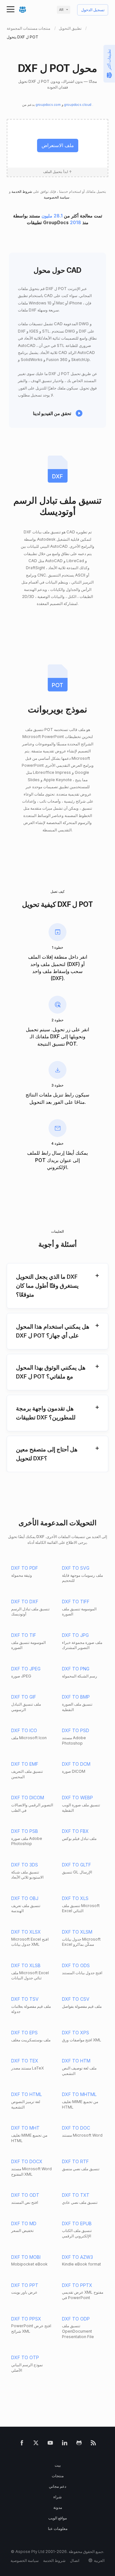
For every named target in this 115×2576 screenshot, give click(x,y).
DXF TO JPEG (26, 1669)
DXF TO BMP (76, 1697)
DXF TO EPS (24, 2033)
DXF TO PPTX (77, 2285)
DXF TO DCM (76, 1764)
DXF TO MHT (25, 2128)
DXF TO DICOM (28, 1798)
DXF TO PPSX (26, 2319)
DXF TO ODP (76, 2319)
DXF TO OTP (25, 2357)
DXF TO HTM (76, 2061)
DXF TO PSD (76, 1730)
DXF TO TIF (24, 1635)
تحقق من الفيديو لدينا (52, 413)
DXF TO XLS (75, 1898)
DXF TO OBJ (25, 1898)
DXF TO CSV (76, 1999)
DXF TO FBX (75, 1831)
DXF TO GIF (24, 1697)
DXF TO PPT (25, 2285)
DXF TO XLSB (26, 1965)
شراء (57, 2497)
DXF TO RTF (75, 2161)
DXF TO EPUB (77, 2223)
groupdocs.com (49, 105)
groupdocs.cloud (78, 105)
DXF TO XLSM (77, 1932)
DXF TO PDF (25, 1568)
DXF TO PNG (76, 1669)
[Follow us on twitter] (36, 2444)
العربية (99, 2560)
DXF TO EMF (25, 1764)
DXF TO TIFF (76, 1602)
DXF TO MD (24, 2223)
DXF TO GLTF (77, 1865)
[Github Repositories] (79, 2444)
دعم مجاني (57, 2486)
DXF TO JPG (75, 1635)
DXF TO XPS (76, 2033)
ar (61, 10)
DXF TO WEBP (77, 1798)
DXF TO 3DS (25, 1865)
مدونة (58, 2507)
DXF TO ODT (25, 2195)
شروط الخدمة (21, 192)
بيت (58, 2465)
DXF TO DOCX (27, 2161)
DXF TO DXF (25, 1602)
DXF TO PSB (25, 1831)
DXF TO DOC (76, 2128)
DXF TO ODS (76, 1965)
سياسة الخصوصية (57, 197)
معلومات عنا (58, 2529)
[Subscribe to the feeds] (93, 2444)
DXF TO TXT (76, 2195)
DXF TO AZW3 (77, 2257)
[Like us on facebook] (22, 2444)
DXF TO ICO (24, 1730)
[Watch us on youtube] (50, 2444)
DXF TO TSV (25, 1999)
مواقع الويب (57, 2518)
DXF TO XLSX (26, 1932)
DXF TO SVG (76, 1568)
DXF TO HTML (27, 2094)
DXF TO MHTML (79, 2094)
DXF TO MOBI (26, 2257)
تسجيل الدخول (93, 10)
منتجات (58, 2476)
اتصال (75, 2560)
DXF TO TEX (25, 2061)
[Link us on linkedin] (65, 2444)
